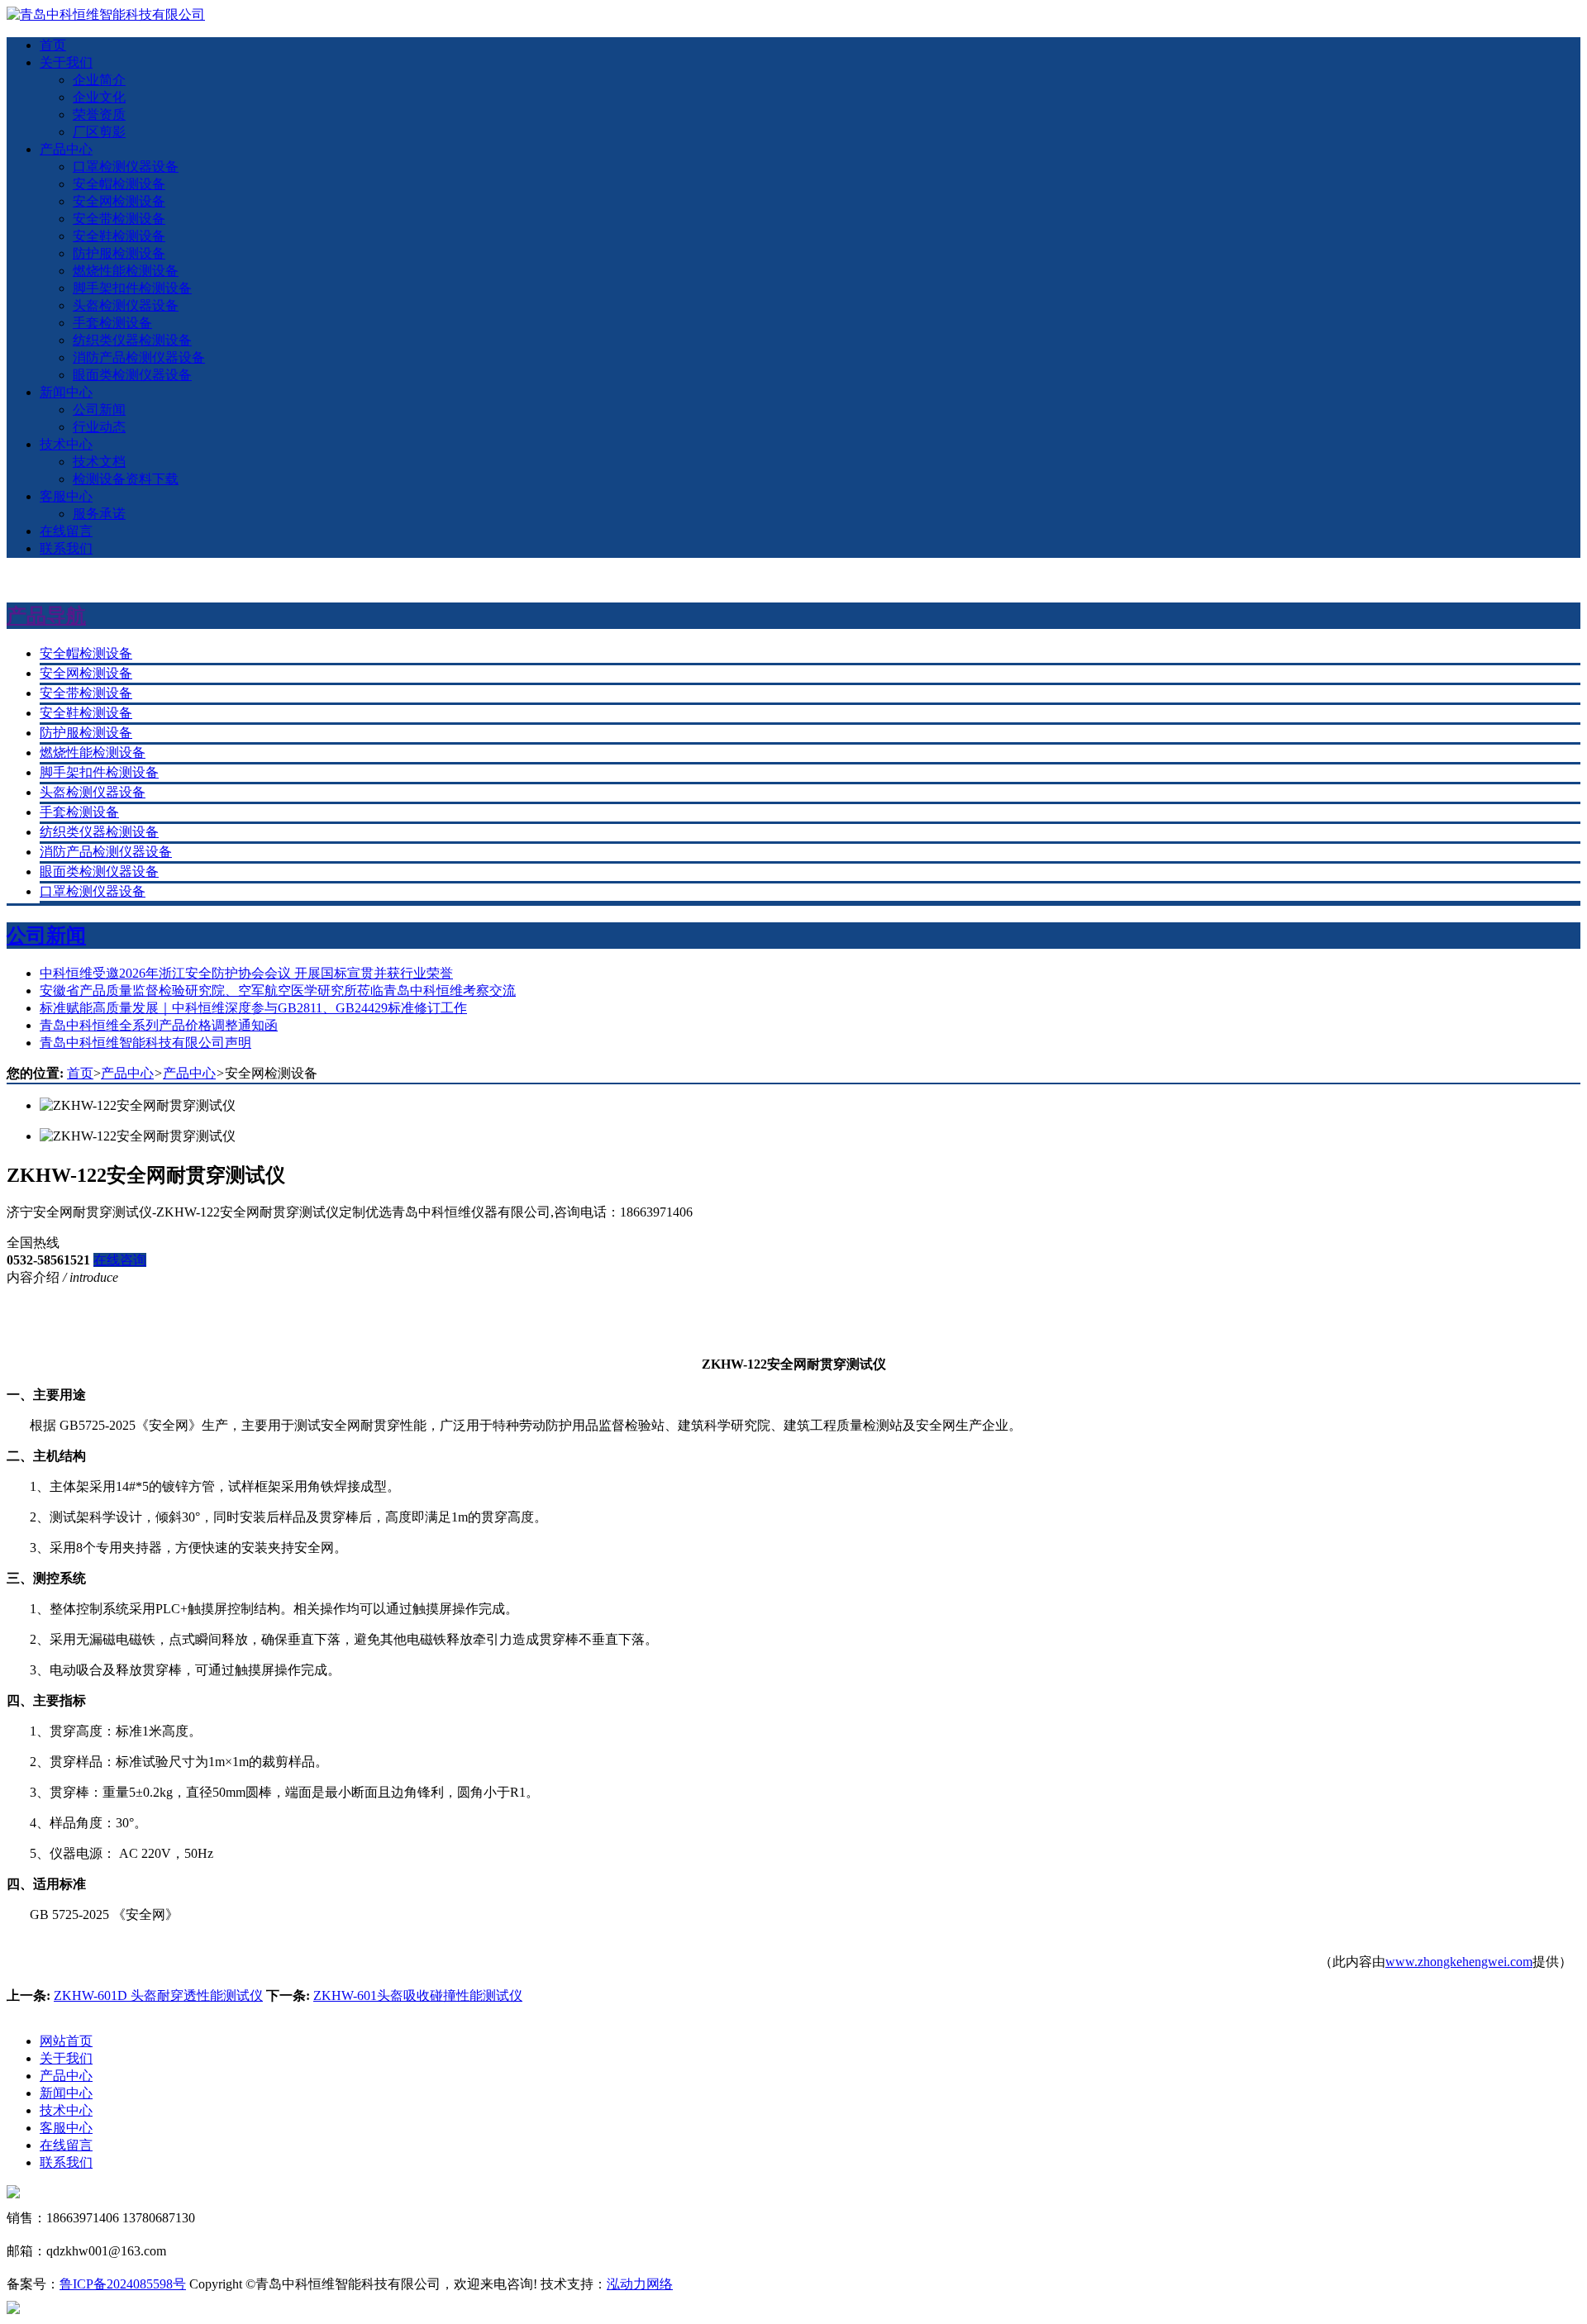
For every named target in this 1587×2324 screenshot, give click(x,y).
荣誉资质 (99, 114)
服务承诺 (99, 514)
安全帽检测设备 (119, 184)
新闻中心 (66, 392)
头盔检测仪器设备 (126, 305)
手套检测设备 (112, 323)
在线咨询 (120, 1260)
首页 (53, 45)
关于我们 (66, 62)
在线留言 (66, 531)
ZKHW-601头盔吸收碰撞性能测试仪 (418, 1995)
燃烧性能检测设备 (126, 271)
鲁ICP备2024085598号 (123, 2284)
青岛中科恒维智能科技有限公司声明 (145, 1043)
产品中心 (66, 149)
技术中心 (66, 444)
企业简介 (99, 80)
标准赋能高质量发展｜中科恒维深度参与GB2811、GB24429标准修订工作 (253, 1008)
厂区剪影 (99, 132)
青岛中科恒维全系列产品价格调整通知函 (159, 1025)
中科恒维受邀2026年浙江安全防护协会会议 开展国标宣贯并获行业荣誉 (246, 973)
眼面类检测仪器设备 (132, 375)
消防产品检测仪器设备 (139, 357)
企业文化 (99, 97)
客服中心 (66, 496)
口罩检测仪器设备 (126, 167)
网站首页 (66, 2041)
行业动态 (99, 427)
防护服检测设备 (119, 253)
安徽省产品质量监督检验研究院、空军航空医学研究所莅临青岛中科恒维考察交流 (278, 991)
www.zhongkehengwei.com (1459, 1962)
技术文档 (99, 462)
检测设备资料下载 (126, 479)
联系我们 (66, 548)
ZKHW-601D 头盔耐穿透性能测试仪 (158, 1995)
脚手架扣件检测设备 (132, 288)
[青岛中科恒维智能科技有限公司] (106, 14)
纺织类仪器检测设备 (132, 340)
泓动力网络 (640, 2284)
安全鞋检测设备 (119, 236)
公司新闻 (99, 410)
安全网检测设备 (119, 201)
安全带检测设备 (119, 219)
